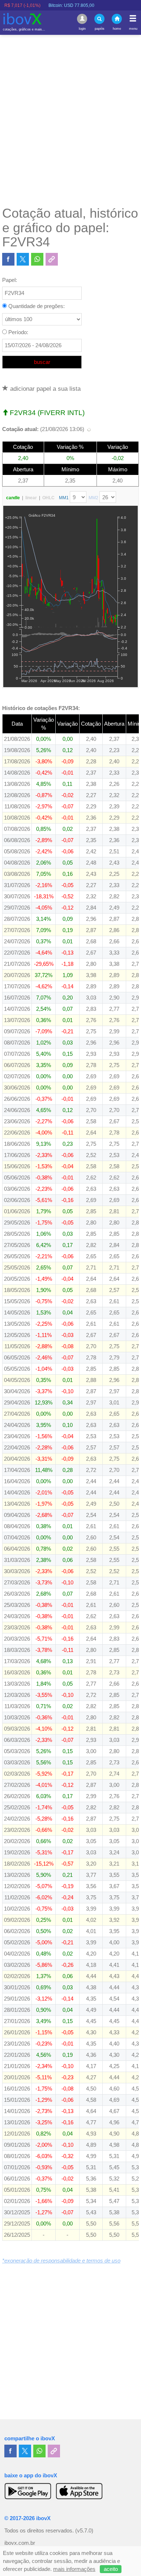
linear (31, 498)
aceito (111, 2569)
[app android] (28, 2491)
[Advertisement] (70, 120)
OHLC (48, 498)
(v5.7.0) (84, 2531)
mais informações (74, 2569)
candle (13, 498)
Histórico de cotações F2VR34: (41, 708)
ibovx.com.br (20, 2543)
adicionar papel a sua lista (44, 389)
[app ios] (79, 2491)
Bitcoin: (53, 5)
